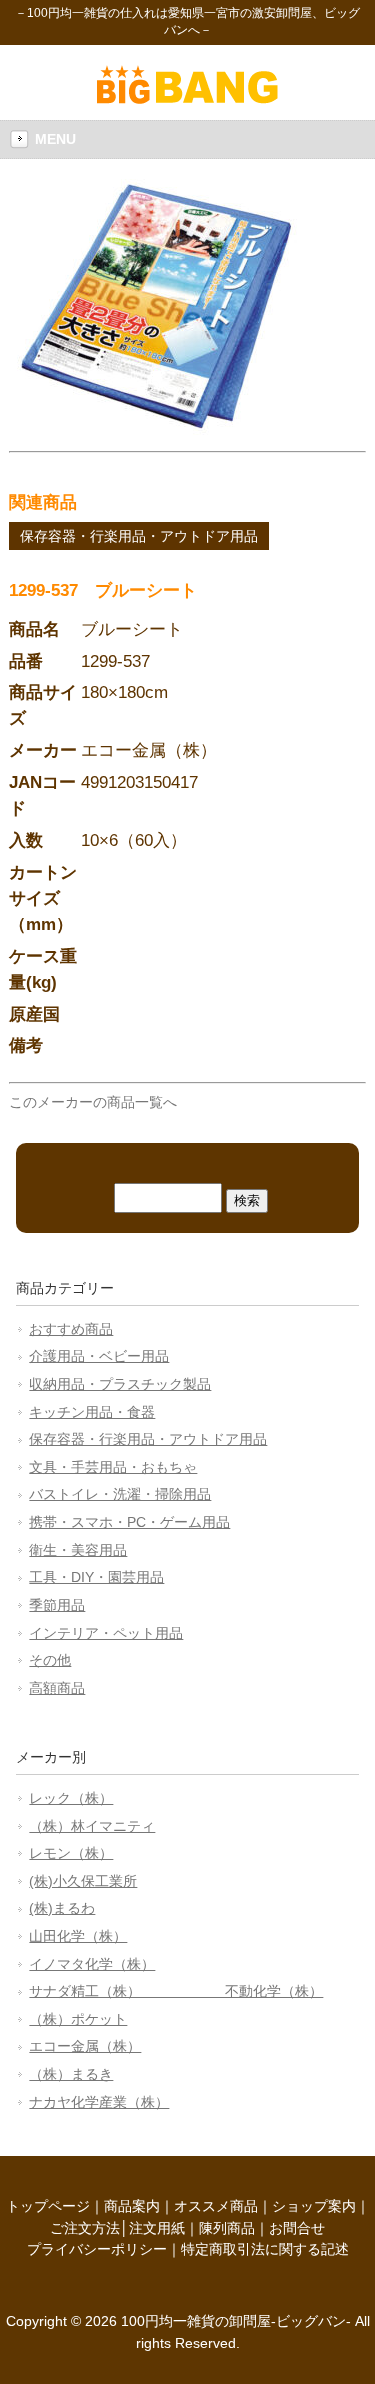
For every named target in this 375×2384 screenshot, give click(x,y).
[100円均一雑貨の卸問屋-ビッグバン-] (187, 99)
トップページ (48, 2206)
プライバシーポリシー (97, 2249)
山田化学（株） (78, 1936)
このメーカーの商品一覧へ (93, 1102)
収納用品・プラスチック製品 (120, 1384)
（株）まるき (71, 2074)
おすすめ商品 (71, 1329)
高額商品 (57, 1688)
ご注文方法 (85, 2228)
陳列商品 (227, 2228)
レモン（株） (71, 1853)
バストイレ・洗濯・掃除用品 (120, 1494)
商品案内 (132, 2206)
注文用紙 (157, 2228)
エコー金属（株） (85, 2046)
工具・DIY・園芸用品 (96, 1577)
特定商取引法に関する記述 (265, 2249)
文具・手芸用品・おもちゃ (113, 1467)
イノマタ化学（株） (92, 1964)
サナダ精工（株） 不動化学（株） (176, 1991)
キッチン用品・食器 (92, 1412)
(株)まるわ (62, 1908)
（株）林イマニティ (92, 1826)
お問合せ (297, 2228)
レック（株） (71, 1798)
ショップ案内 (314, 2206)
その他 (50, 1660)
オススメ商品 (216, 2206)
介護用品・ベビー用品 (99, 1356)
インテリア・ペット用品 (106, 1633)
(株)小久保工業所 (83, 1881)
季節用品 (57, 1605)
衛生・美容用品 (78, 1550)
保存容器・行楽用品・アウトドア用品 (139, 536)
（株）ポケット (78, 2019)
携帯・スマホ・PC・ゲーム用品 (129, 1522)
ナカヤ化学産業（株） (99, 2102)
